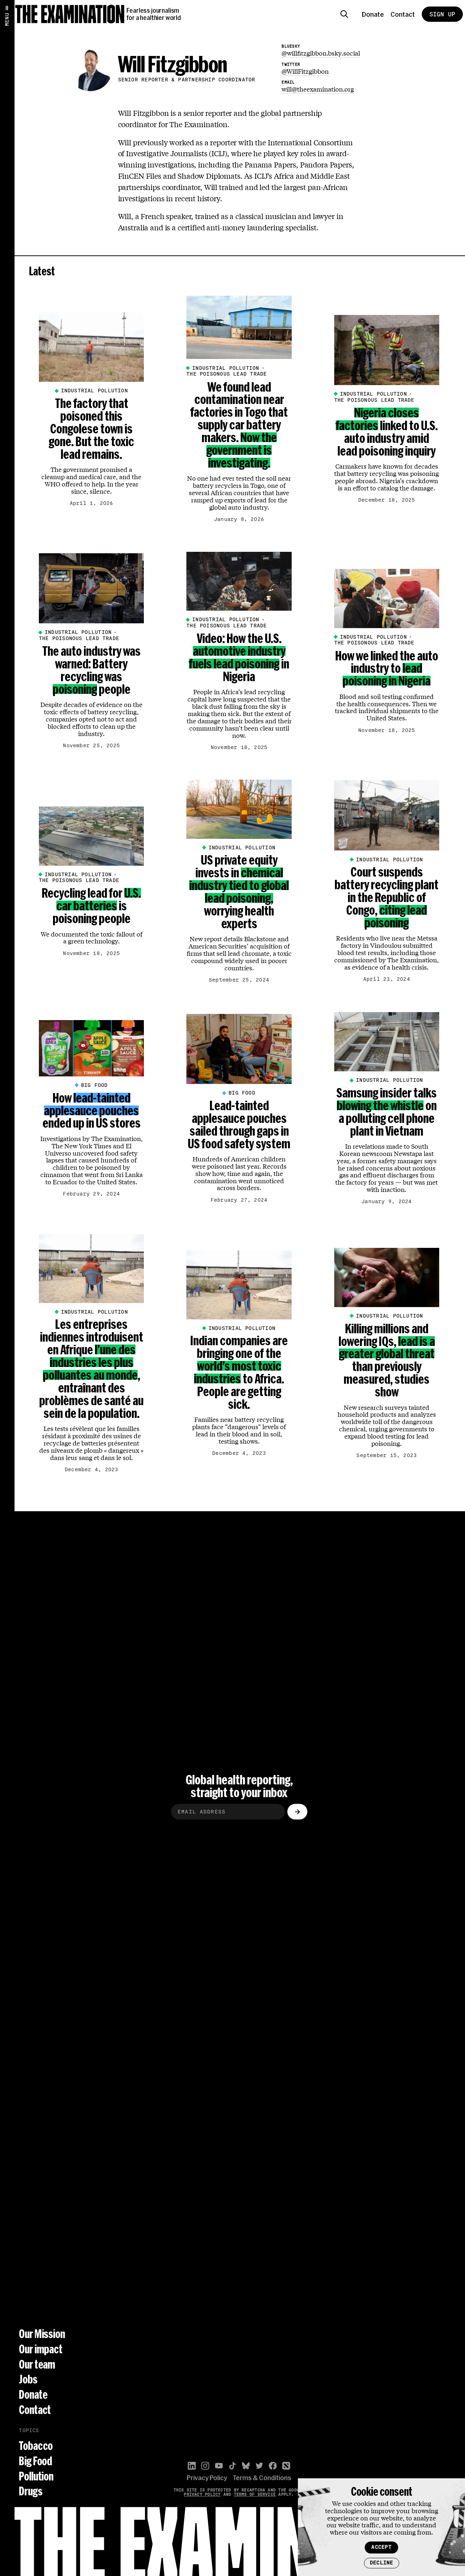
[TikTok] (232, 2466)
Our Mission (42, 2334)
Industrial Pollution (94, 391)
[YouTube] (219, 2466)
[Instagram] (205, 2466)
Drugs (31, 2491)
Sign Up (442, 14)
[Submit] (297, 1812)
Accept (381, 2547)
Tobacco (36, 2446)
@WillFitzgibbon (305, 71)
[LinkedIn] (192, 2466)
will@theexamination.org (318, 89)
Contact (403, 14)
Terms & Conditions (262, 2478)
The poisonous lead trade (227, 374)
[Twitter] (259, 2466)
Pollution (36, 2476)
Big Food (94, 1085)
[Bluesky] (246, 2466)
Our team (37, 2364)
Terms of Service (255, 2494)
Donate (373, 14)
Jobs (28, 2379)
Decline (382, 2563)
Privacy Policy (207, 2478)
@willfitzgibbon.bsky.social (321, 53)
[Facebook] (273, 2466)
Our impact (41, 2349)
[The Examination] (70, 14)
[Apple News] (286, 2466)
